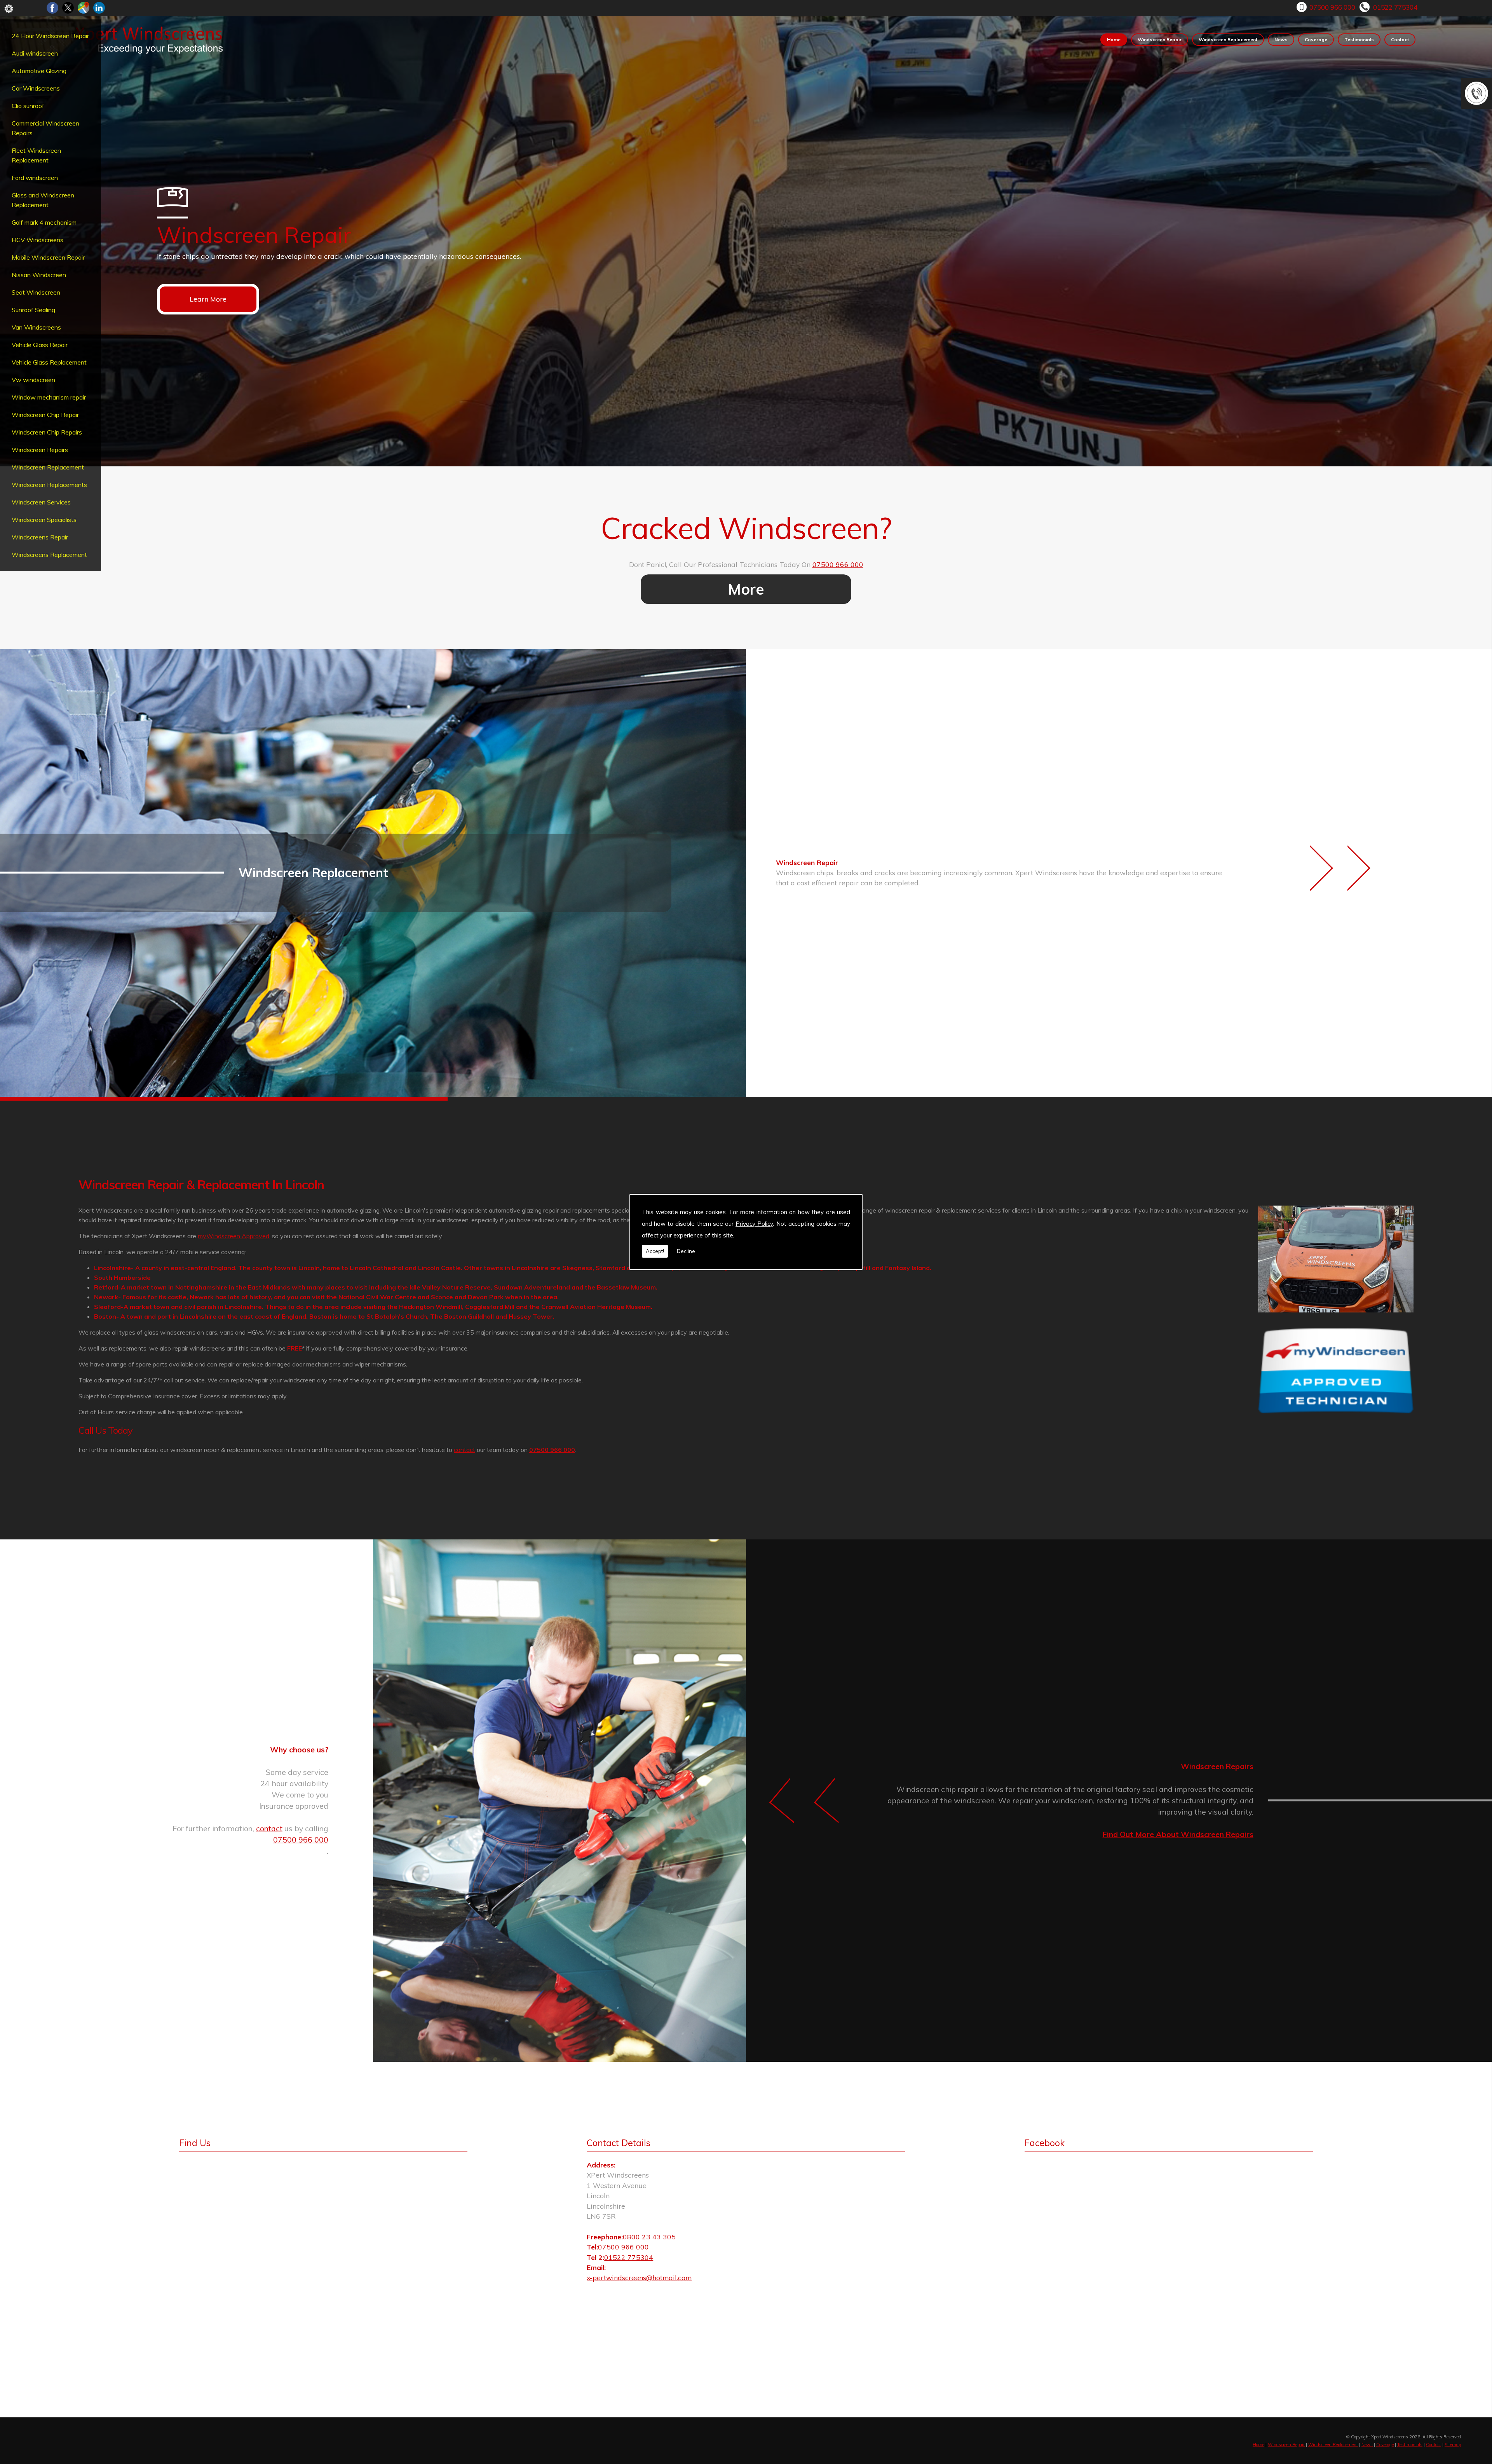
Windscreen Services (41, 502)
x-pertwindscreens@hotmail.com (639, 2277)
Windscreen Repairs (40, 450)
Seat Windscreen (36, 292)
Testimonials (1359, 39)
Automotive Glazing (39, 71)
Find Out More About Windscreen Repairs (1178, 1834)
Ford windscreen (35, 178)
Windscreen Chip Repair (45, 415)
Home (1114, 39)
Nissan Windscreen (39, 275)
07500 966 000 (1332, 7)
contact (465, 1450)
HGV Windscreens (37, 240)
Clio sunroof (28, 106)
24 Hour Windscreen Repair (50, 36)
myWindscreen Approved (234, 1236)
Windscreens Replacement (49, 555)
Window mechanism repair (49, 397)
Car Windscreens (36, 88)
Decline (686, 1251)
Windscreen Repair (1160, 39)
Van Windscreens (36, 327)
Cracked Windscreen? (746, 528)
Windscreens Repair (40, 537)
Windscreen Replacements (49, 485)
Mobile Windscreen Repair (48, 257)
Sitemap (1453, 2445)
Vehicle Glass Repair (40, 345)
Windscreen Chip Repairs (47, 432)
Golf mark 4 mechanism (44, 222)
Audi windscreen (35, 53)
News (1281, 39)
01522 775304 (1395, 7)
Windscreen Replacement (48, 467)
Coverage (1316, 39)
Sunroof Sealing (33, 310)
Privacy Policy (754, 1224)
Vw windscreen (33, 380)
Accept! (655, 1251)
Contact (1400, 39)
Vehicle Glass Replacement (49, 362)
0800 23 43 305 (649, 2237)
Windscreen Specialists (44, 520)
